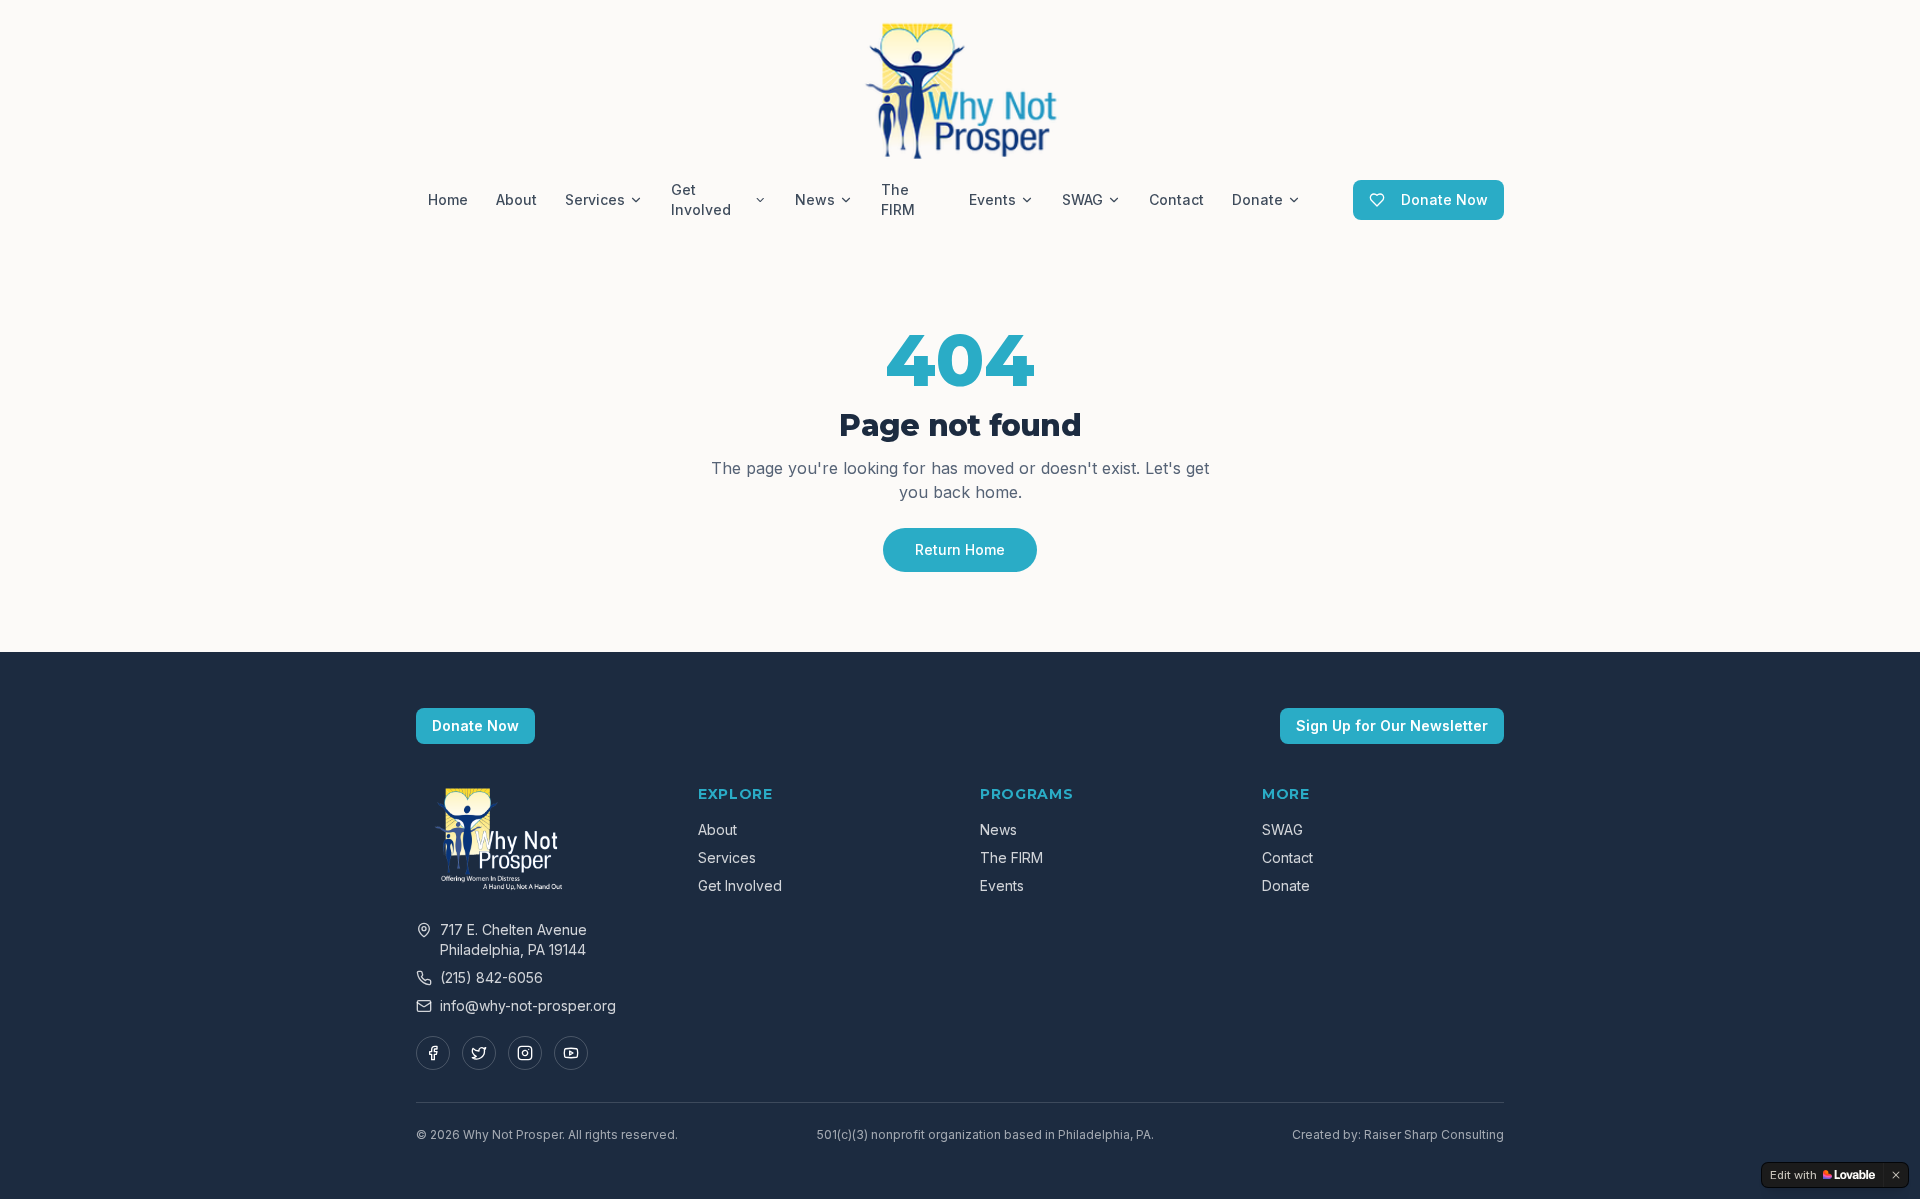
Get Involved (701, 199)
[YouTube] (571, 1053)
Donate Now (1444, 199)
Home (448, 199)
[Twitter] (479, 1053)
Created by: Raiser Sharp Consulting (1398, 1134)
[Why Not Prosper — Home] (960, 88)
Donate (1257, 199)
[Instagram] (525, 1053)
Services (595, 199)
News (815, 199)
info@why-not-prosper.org (528, 1005)
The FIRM (898, 199)
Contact (1176, 199)
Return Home (960, 549)
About (516, 199)
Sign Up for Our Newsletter (1392, 725)
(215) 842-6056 (491, 977)
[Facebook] (433, 1053)
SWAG (1082, 199)
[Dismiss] (1896, 1175)
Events (992, 199)
